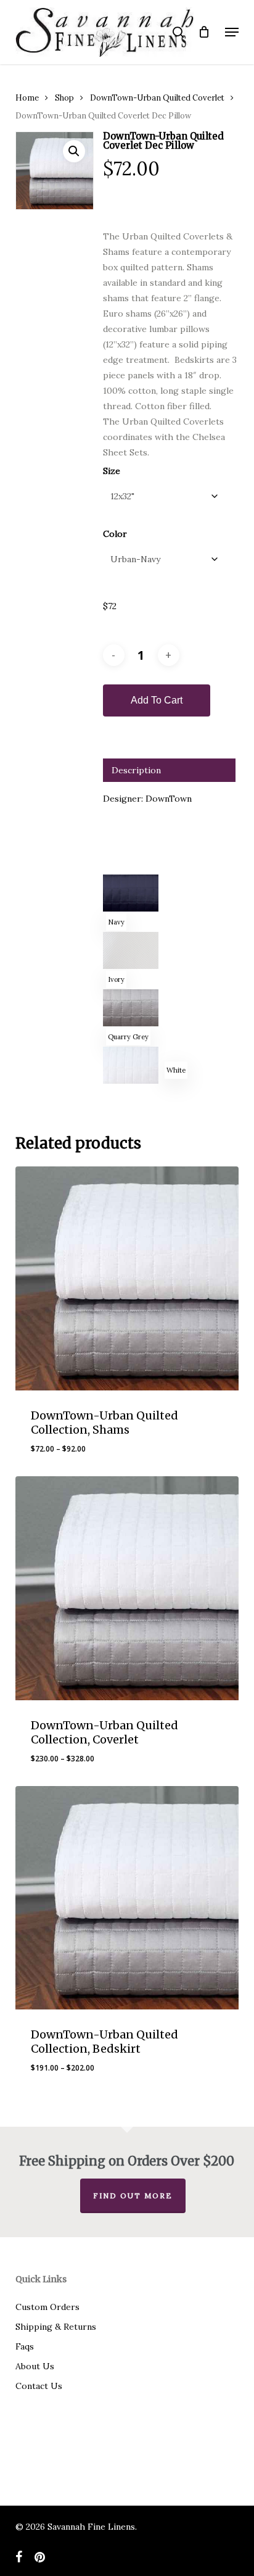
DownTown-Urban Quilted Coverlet (157, 98)
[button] (232, 32)
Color (115, 534)
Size (112, 471)
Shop (64, 98)
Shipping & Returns (56, 2327)
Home (27, 98)
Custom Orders (47, 2307)
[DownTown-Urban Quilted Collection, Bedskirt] (127, 1898)
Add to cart (157, 700)
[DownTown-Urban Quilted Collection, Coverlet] (127, 1588)
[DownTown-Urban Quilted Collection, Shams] (127, 1278)
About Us (35, 2366)
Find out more (133, 2196)
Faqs (25, 2346)
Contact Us (39, 2386)
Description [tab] (136, 770)
